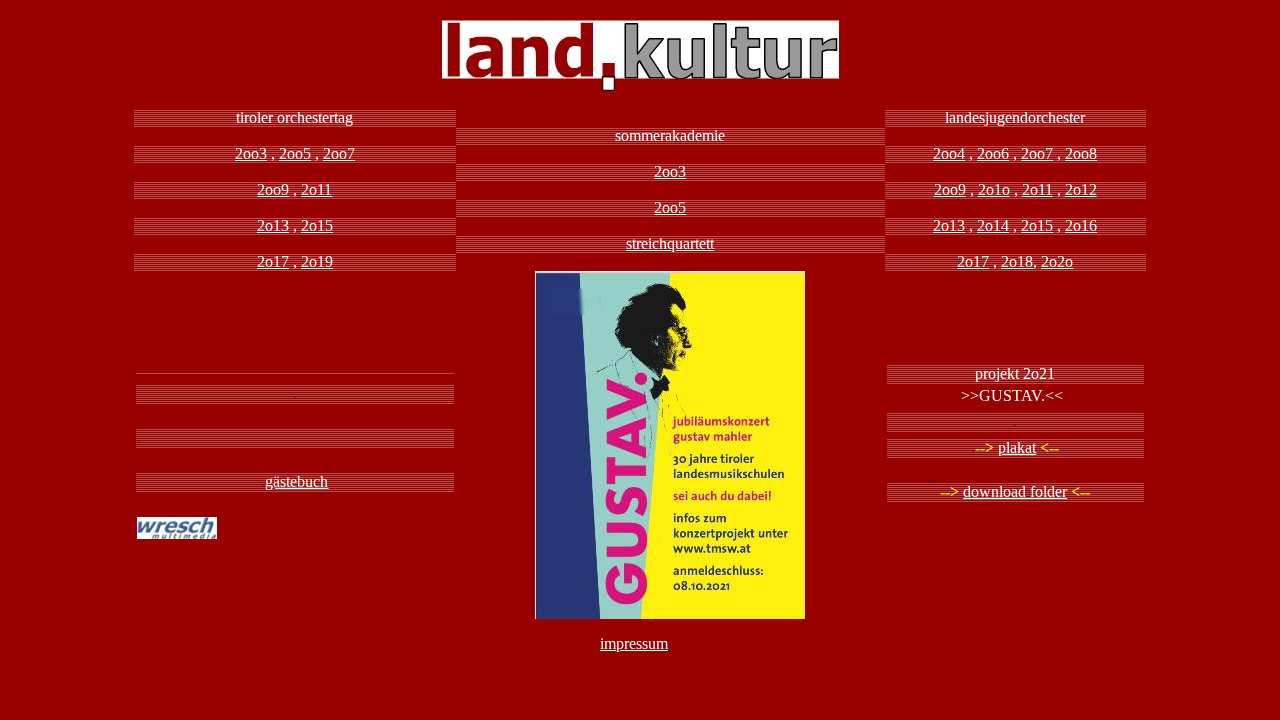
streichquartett (670, 243)
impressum (634, 643)
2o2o (1057, 261)
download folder (1015, 491)
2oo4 (949, 153)
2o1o (994, 189)
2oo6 (993, 153)
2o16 (1081, 225)
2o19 (317, 261)
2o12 (1081, 189)
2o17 (273, 261)
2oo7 (339, 153)
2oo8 (1081, 153)
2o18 (1017, 261)
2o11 (316, 189)
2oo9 (273, 189)
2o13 (273, 225)
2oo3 (251, 153)
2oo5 (295, 153)
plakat (1017, 447)
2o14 (993, 225)
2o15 (317, 225)
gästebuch (296, 481)
